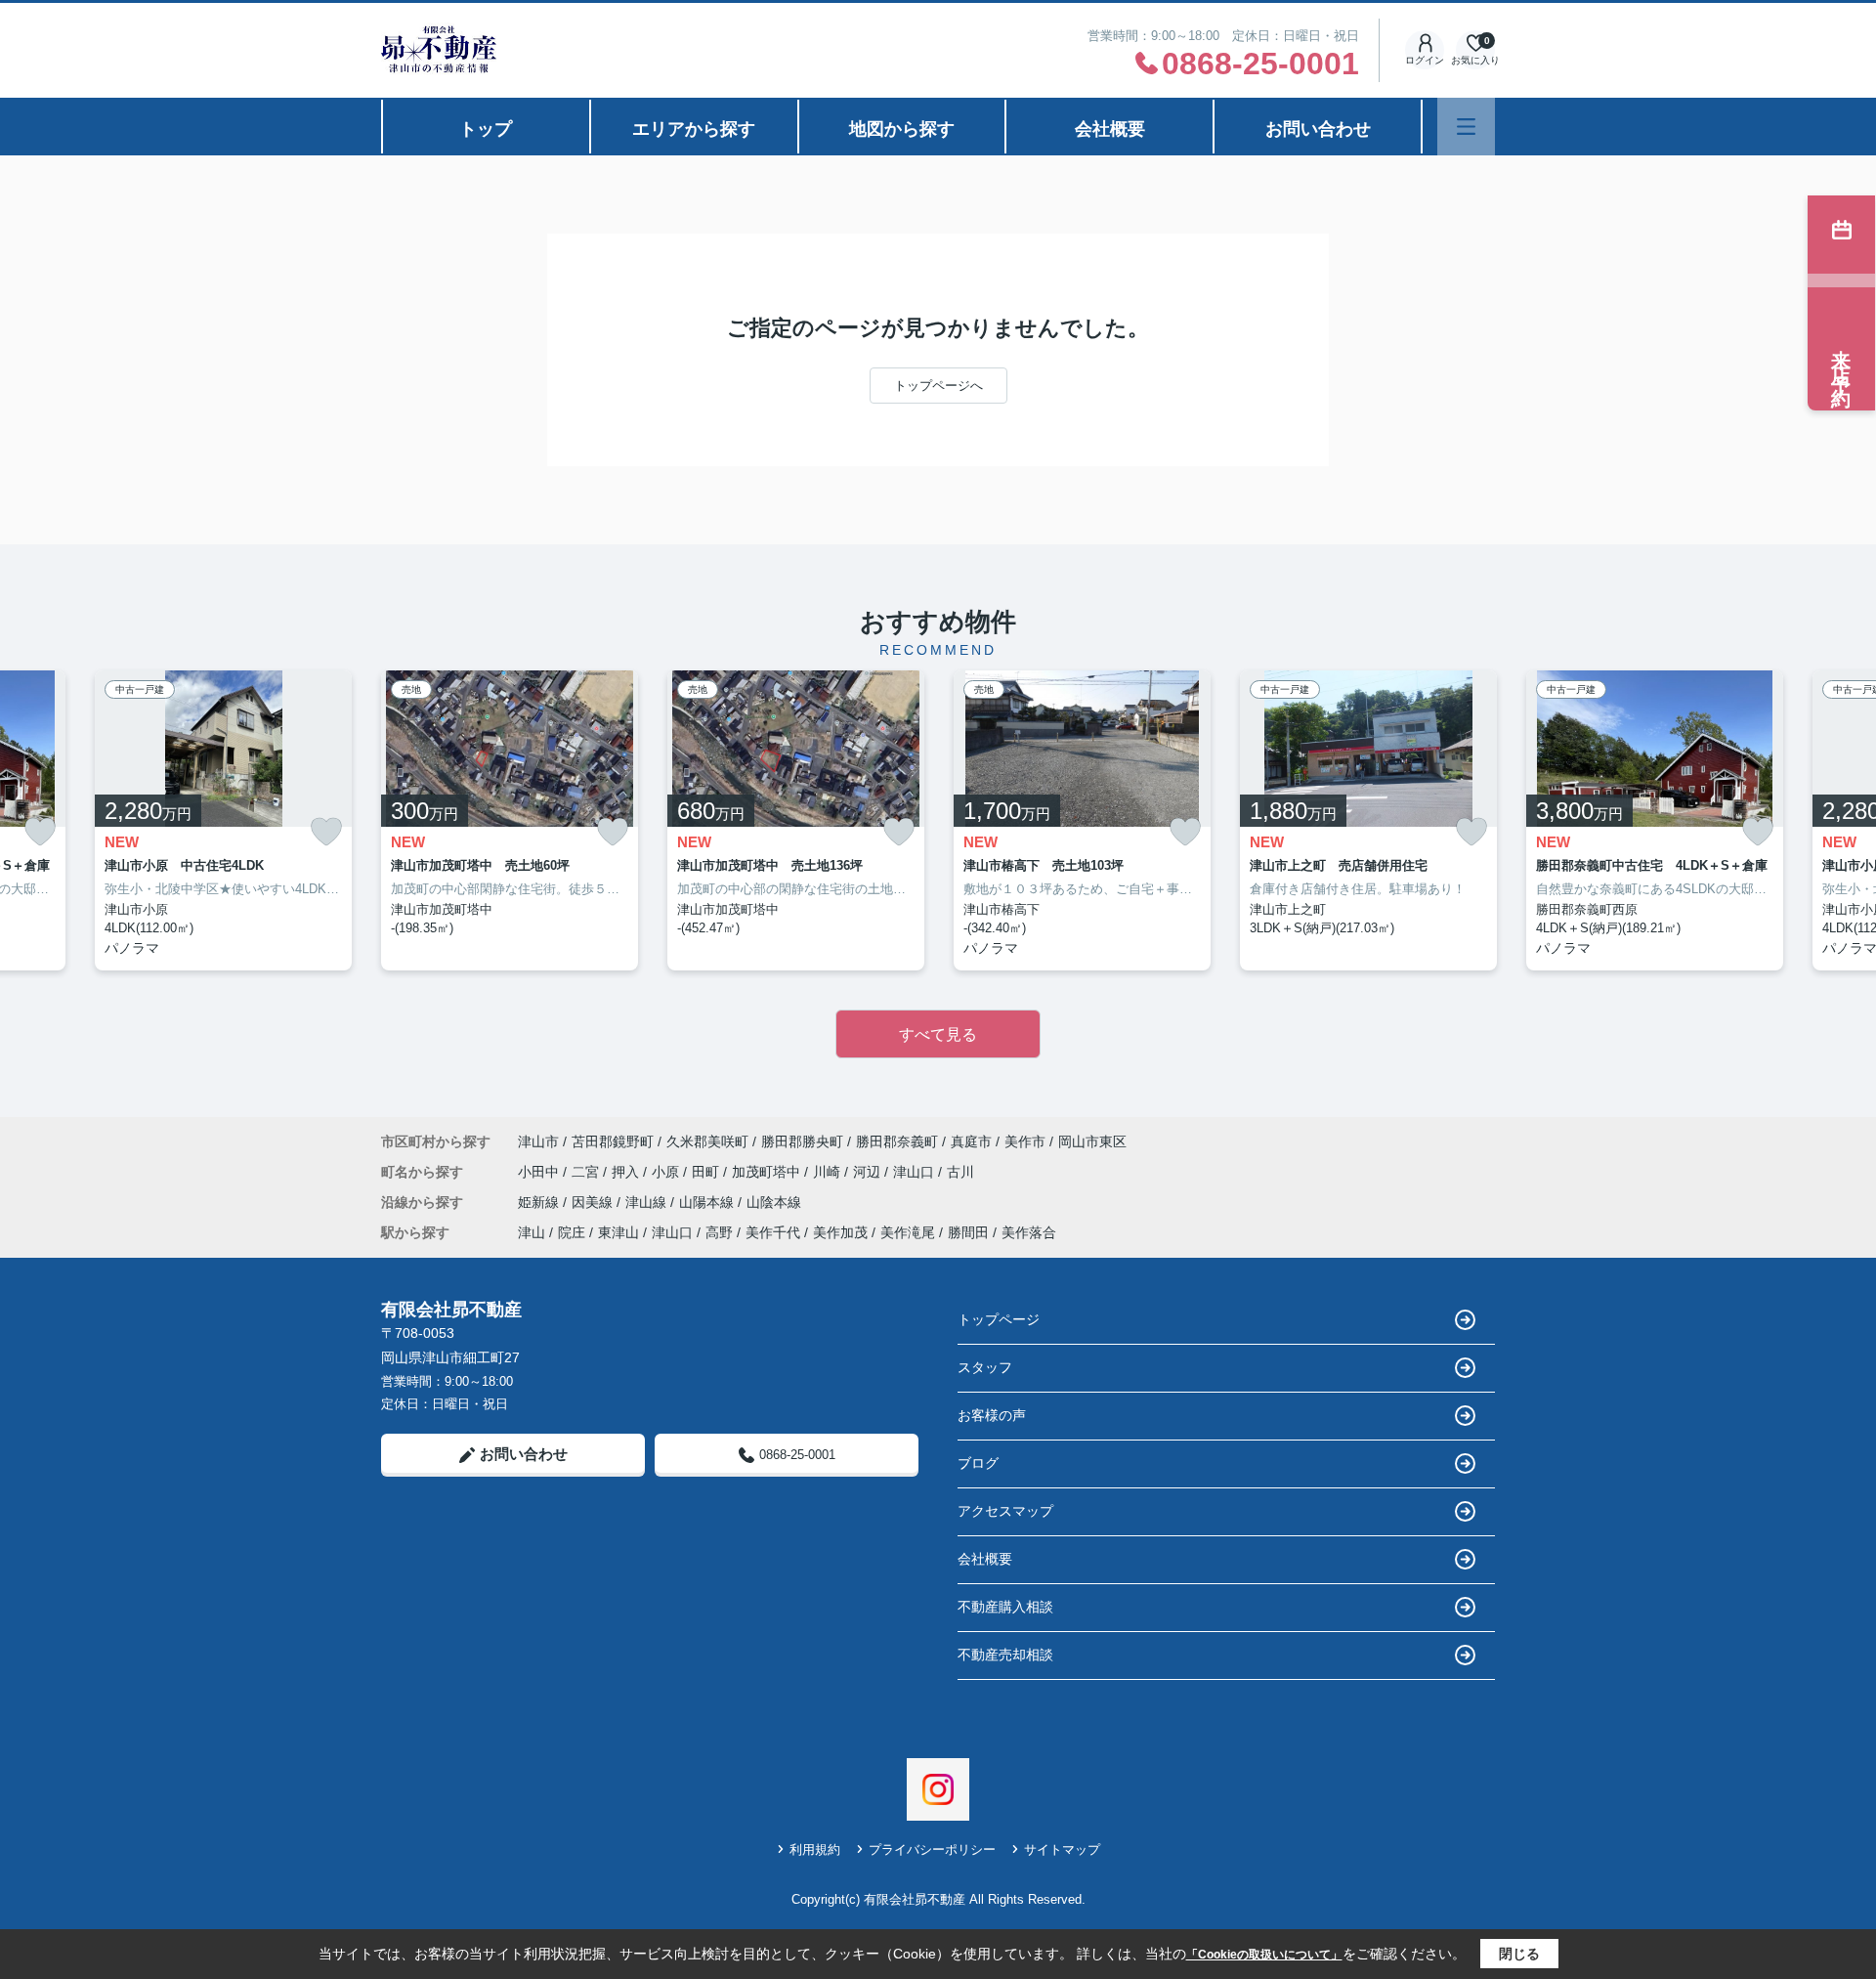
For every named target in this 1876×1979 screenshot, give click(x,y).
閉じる (1519, 1954)
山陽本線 (708, 1202)
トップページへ (938, 386)
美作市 (1025, 1141)
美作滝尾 (908, 1232)
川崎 (829, 1172)
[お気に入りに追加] (40, 832)
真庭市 (971, 1141)
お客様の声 (992, 1415)
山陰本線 (774, 1202)
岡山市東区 (1092, 1141)
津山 (532, 1232)
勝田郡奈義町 (897, 1141)
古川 (960, 1172)
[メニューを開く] (1466, 127)
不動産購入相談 (1005, 1607)
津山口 (916, 1172)
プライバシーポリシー (932, 1850)
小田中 (540, 1172)
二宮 (587, 1172)
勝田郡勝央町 (802, 1141)
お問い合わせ (1318, 129)
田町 (707, 1172)
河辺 (869, 1172)
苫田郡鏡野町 (613, 1141)
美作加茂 (840, 1232)
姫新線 (540, 1202)
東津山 (618, 1232)
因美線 (594, 1202)
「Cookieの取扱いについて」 (1264, 1955)
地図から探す (902, 129)
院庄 (572, 1232)
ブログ (978, 1463)
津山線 (648, 1202)
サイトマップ (1062, 1850)
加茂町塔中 (768, 1172)
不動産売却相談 (1005, 1655)
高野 (719, 1232)
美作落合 (1029, 1232)
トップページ (999, 1319)
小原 (667, 1172)
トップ (486, 129)
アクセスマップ (1005, 1511)
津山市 (538, 1141)
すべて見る (938, 1034)
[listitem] (510, 820)
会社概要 (1110, 129)
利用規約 (815, 1850)
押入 (627, 1172)
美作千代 (773, 1232)
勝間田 (968, 1232)
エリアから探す (694, 129)
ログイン (1425, 60)
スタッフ (985, 1367)
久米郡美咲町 (707, 1141)
